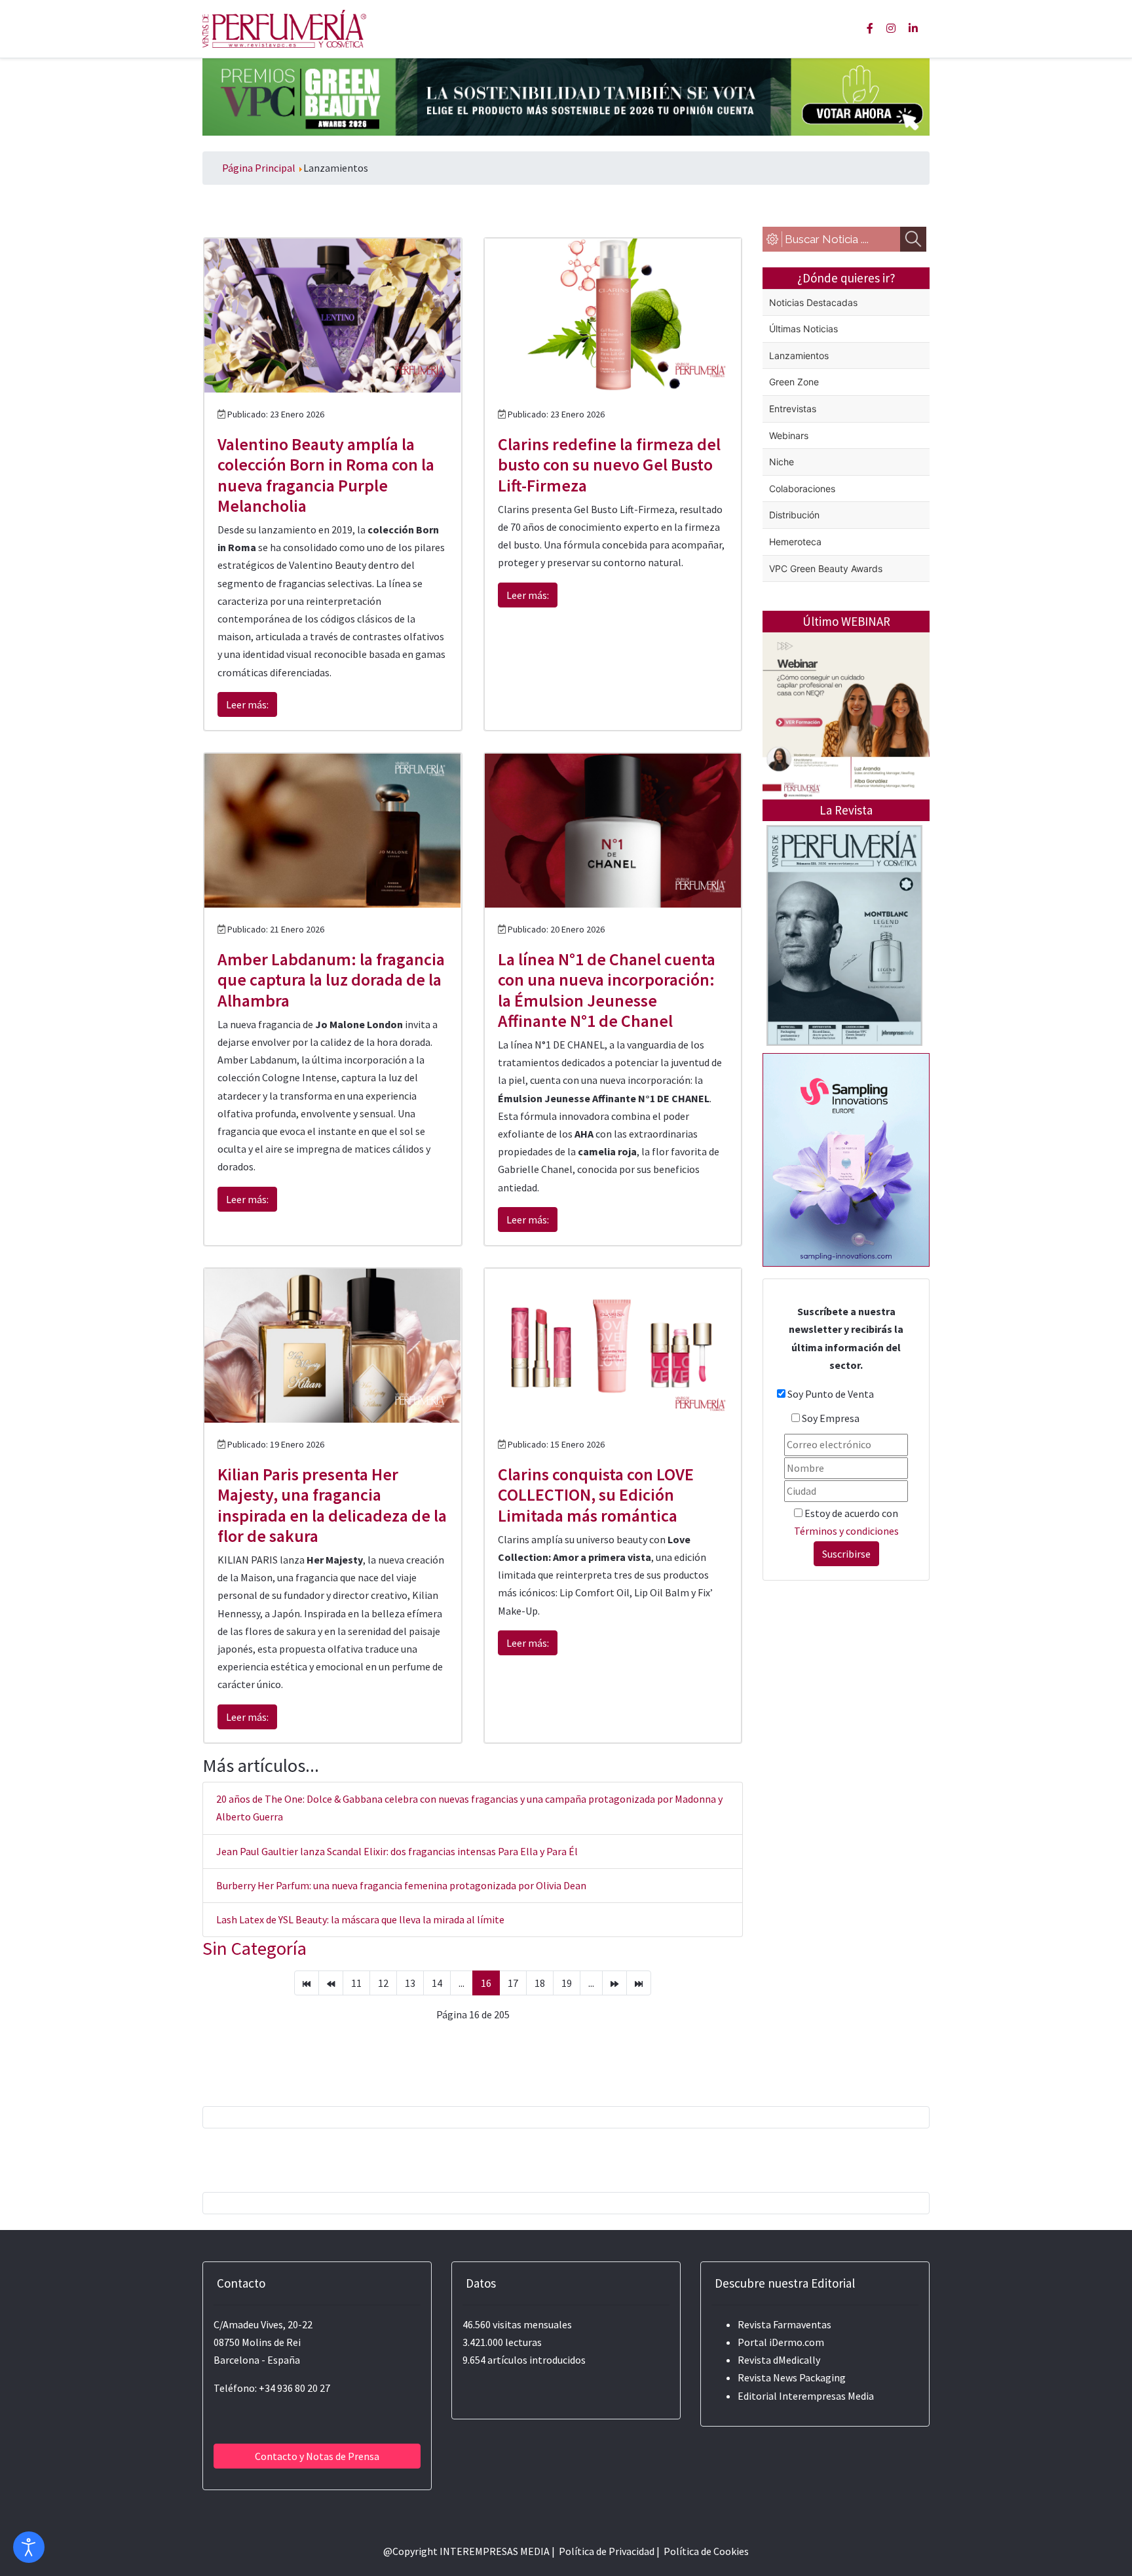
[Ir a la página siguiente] (614, 1983)
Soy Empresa (831, 1418)
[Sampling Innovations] (846, 1159)
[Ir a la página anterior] (331, 1983)
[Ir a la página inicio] (307, 1983)
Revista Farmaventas (784, 2324)
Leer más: (247, 704)
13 (410, 1983)
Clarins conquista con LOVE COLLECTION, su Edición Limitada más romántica (596, 1494)
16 (486, 1983)
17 (513, 1983)
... (462, 1983)
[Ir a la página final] (639, 1983)
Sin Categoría (255, 1948)
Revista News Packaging (792, 2377)
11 (356, 1983)
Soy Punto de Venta (831, 1394)
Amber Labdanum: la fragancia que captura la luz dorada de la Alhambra (331, 979)
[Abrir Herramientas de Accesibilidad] (29, 2547)
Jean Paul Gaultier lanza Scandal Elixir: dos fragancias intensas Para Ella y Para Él (397, 1851)
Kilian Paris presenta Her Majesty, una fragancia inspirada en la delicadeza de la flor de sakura (332, 1505)
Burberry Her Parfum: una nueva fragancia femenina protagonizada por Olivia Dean (401, 1885)
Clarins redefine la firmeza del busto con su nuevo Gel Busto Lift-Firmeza (609, 464)
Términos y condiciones (846, 1531)
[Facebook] (870, 28)
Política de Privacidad (607, 2551)
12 (383, 1983)
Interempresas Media (826, 2396)
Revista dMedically (779, 2360)
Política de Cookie (704, 2551)
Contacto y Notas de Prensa (317, 2456)
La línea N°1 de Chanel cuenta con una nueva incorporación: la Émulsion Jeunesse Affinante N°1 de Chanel (607, 990)
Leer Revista (844, 987)
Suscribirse (846, 1554)
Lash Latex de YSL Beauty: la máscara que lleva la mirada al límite (360, 1919)
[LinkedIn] (913, 28)
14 (437, 1983)
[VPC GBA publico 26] (566, 96)
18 (540, 1983)
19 (567, 1983)
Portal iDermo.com (781, 2342)
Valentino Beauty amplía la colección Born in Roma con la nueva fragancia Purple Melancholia (326, 475)
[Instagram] (891, 28)
